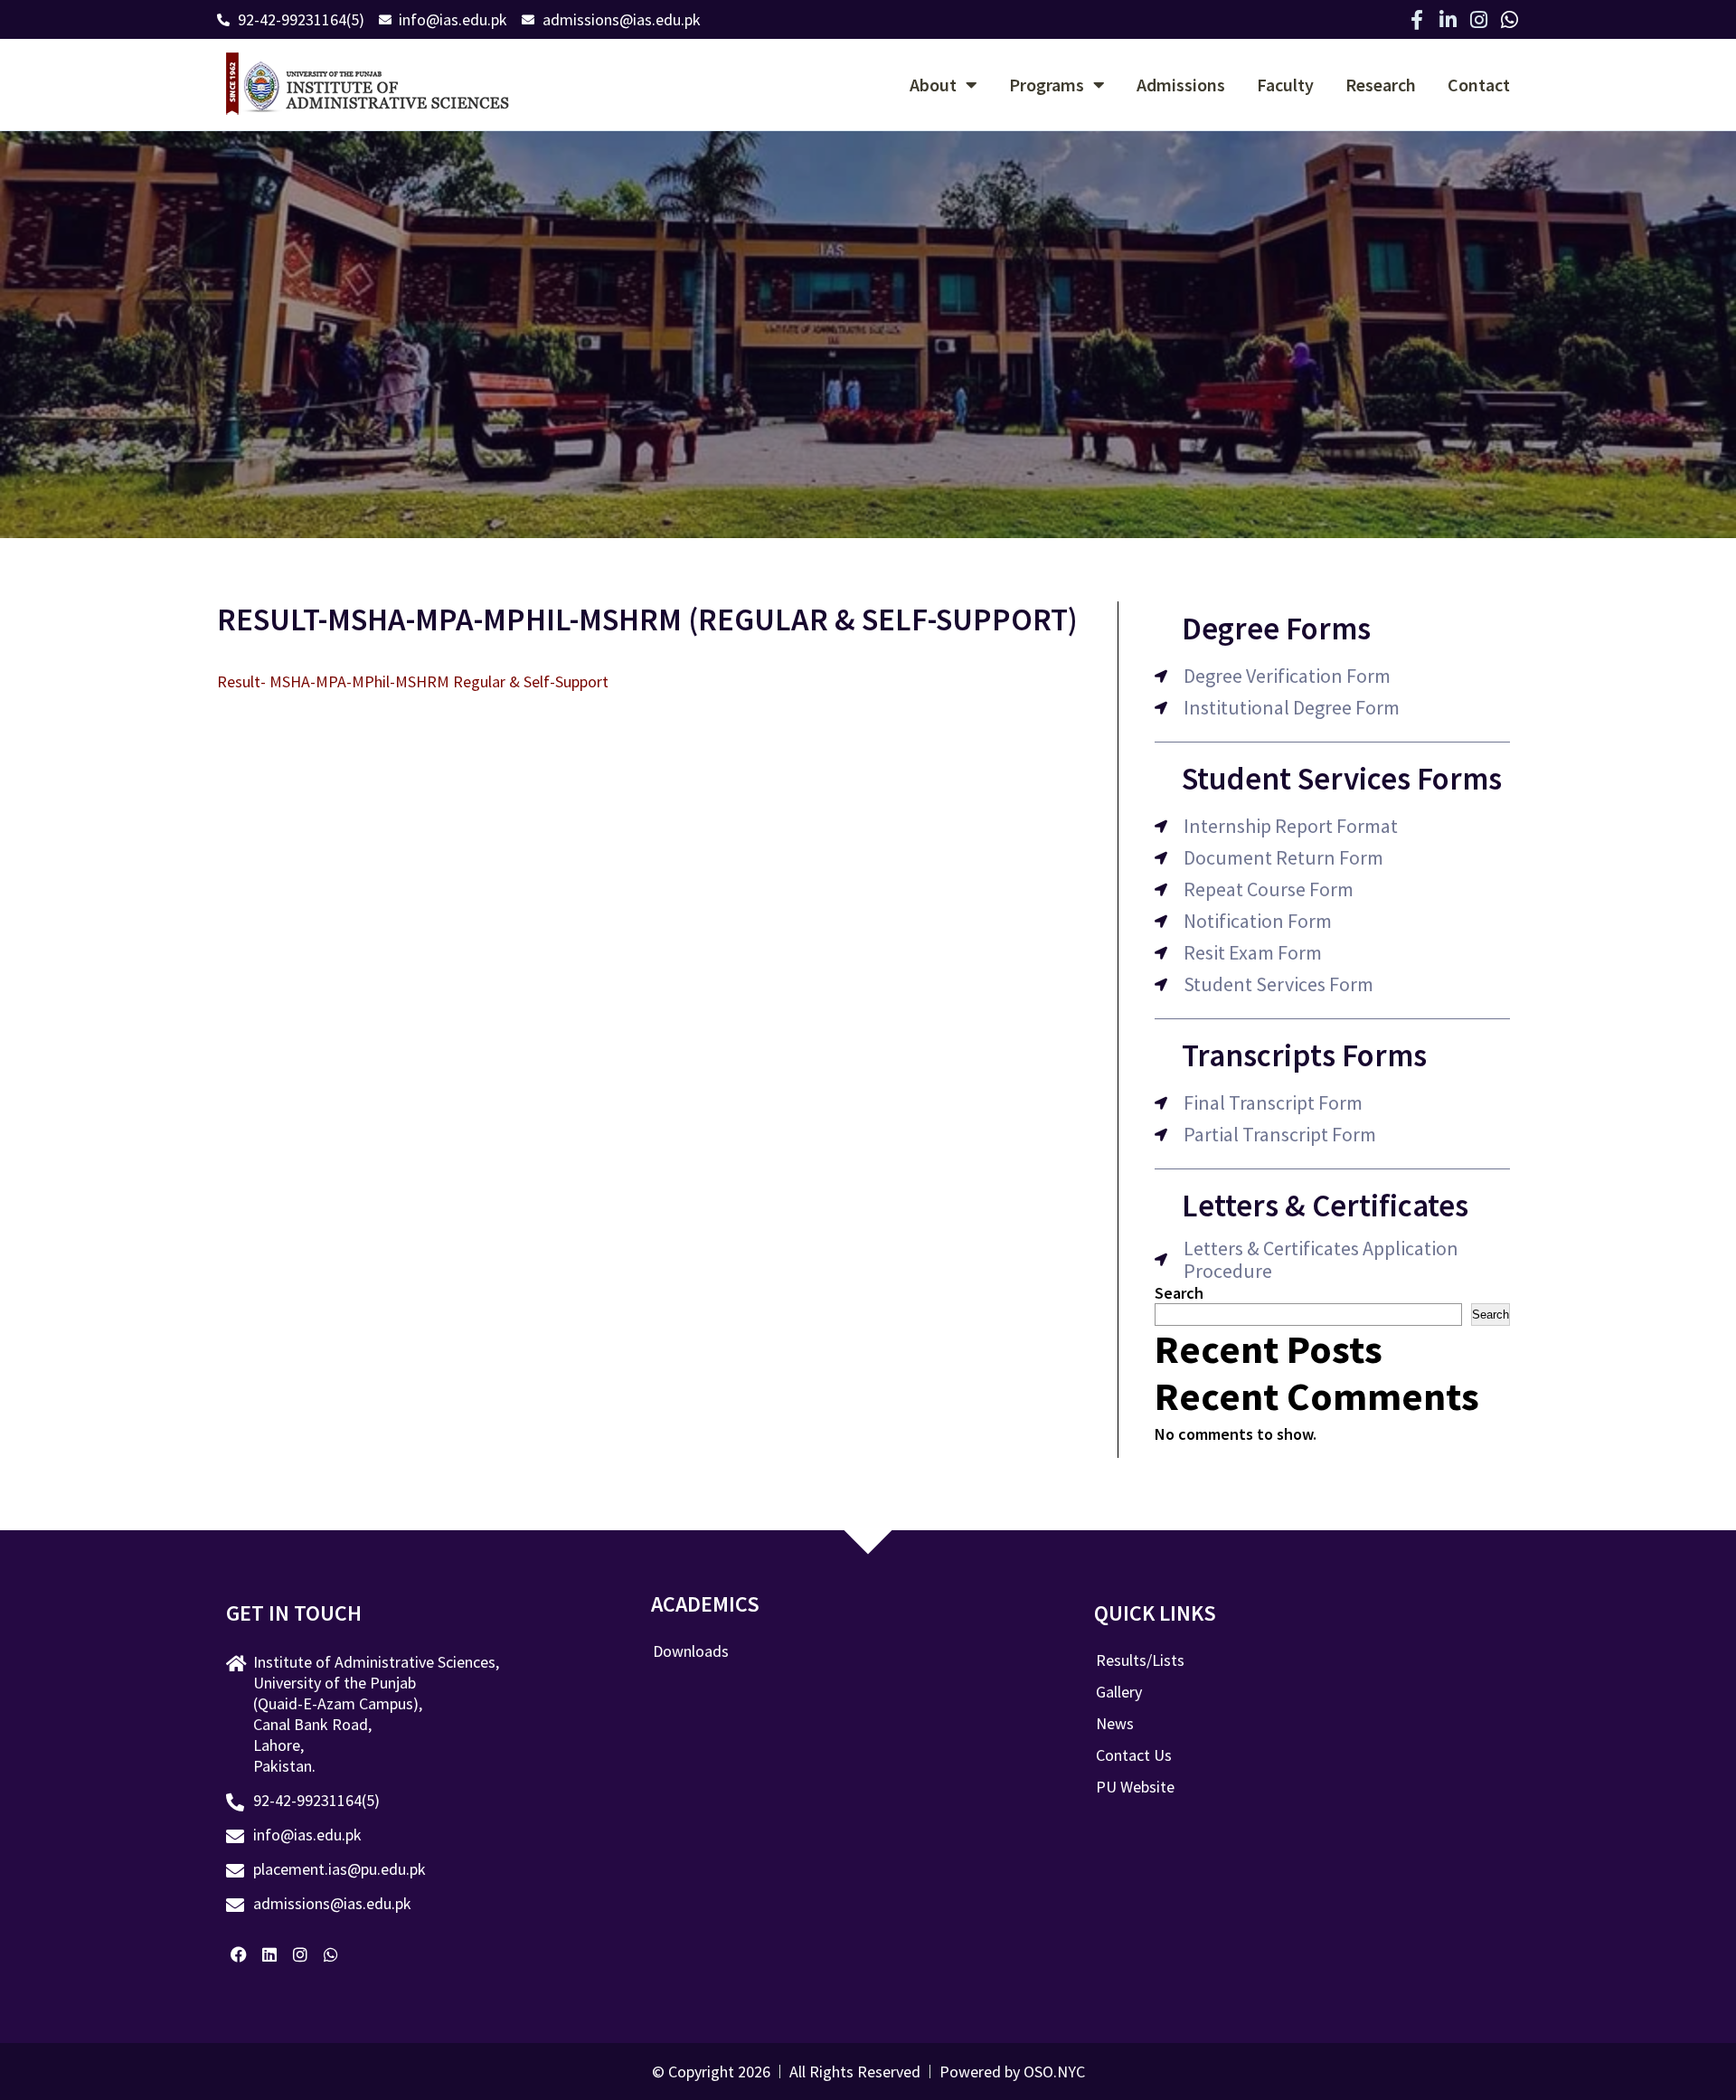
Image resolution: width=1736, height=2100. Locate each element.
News (1115, 1724)
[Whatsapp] (1509, 20)
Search (1179, 1293)
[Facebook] (239, 1954)
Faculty (1285, 85)
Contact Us (1134, 1755)
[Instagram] (1478, 20)
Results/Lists (1140, 1660)
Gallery (1119, 1692)
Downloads (691, 1651)
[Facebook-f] (1417, 20)
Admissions (1181, 85)
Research (1381, 85)
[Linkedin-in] (1448, 20)
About (933, 85)
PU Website (1135, 1787)
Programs (1047, 85)
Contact (1479, 85)
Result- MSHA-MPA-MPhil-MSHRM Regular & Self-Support (413, 681)
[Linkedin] (270, 1954)
